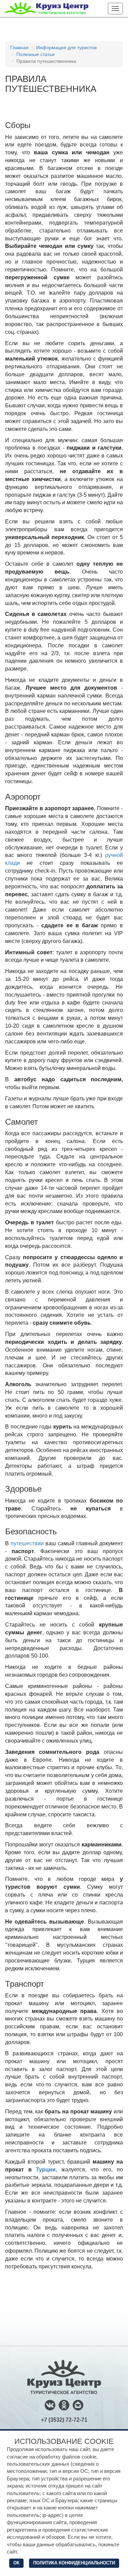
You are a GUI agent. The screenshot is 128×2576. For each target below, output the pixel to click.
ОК (16, 2563)
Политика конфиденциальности (74, 2563)
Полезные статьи (35, 54)
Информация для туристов (66, 47)
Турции (46, 2170)
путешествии (27, 1543)
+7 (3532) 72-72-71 (64, 2420)
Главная (19, 47)
